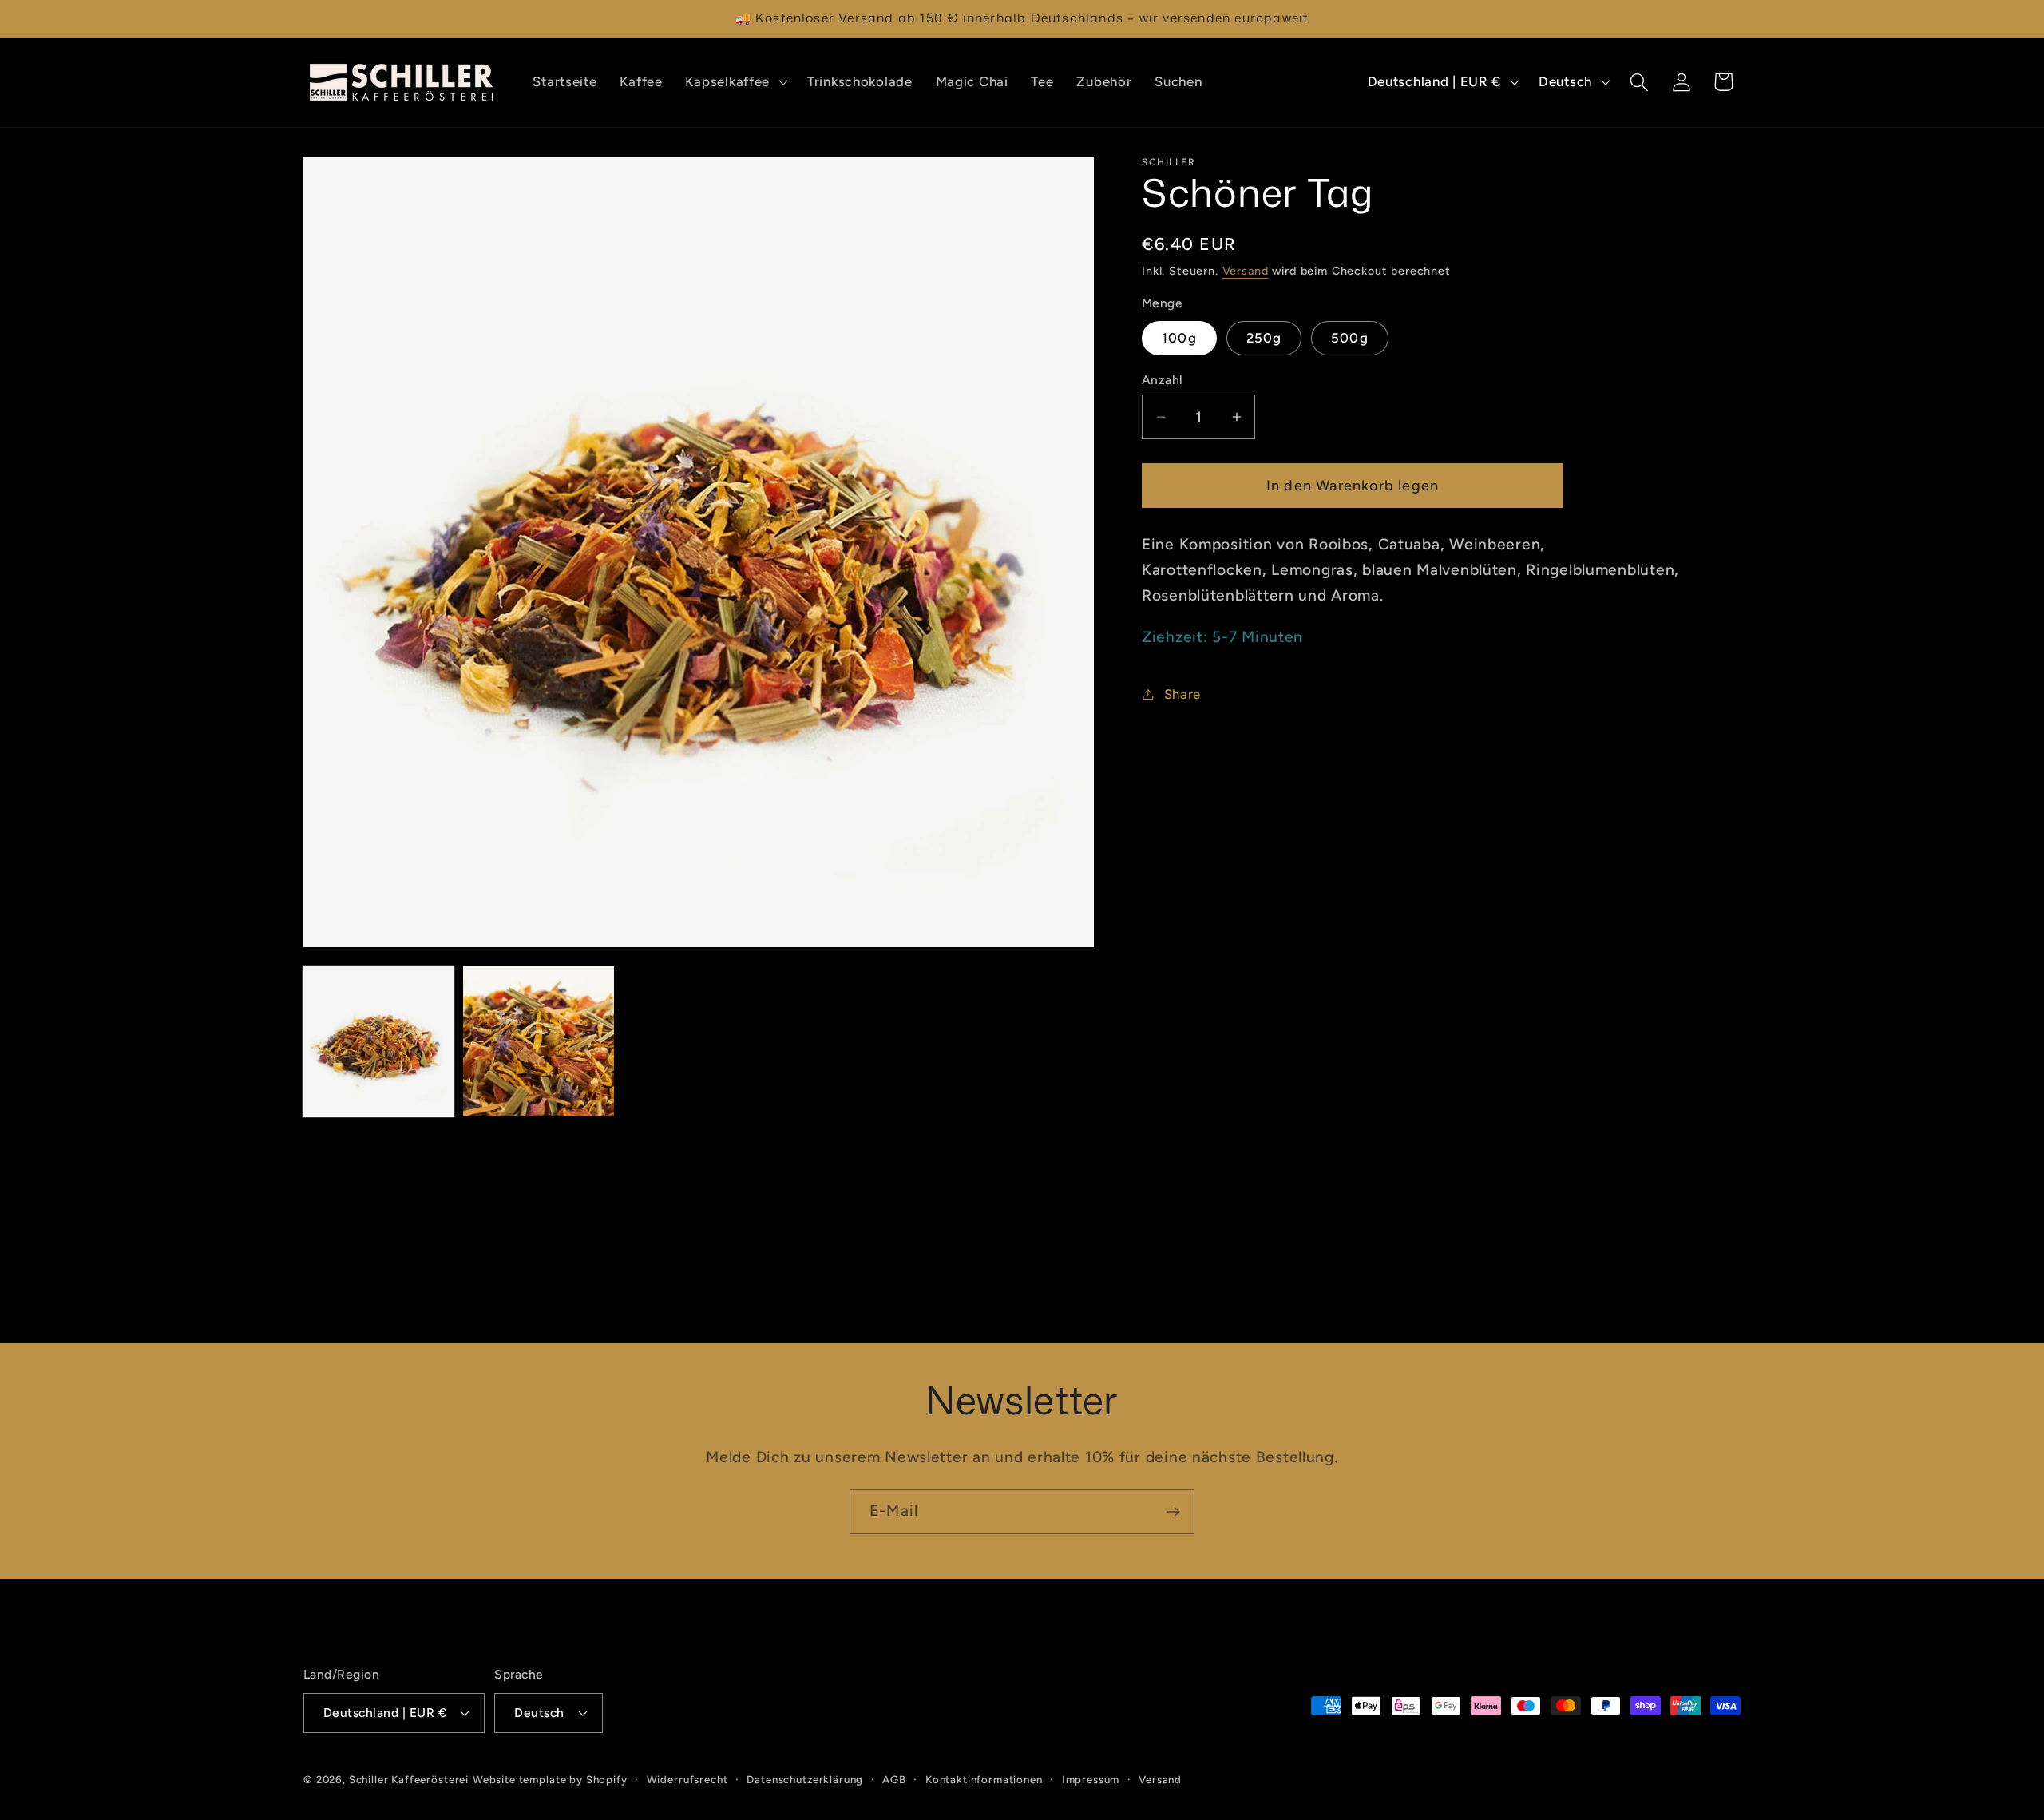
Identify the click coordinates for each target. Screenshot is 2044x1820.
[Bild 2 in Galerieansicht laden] (538, 1041)
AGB (894, 1778)
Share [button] (1182, 693)
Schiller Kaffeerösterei (409, 1778)
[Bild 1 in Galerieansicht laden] (378, 1041)
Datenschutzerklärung (805, 1778)
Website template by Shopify (550, 1778)
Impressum (1091, 1778)
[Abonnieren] (1173, 1512)
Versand (1246, 271)
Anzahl (1163, 380)
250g (1264, 337)
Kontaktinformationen (984, 1778)
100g (1179, 337)
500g (1350, 337)
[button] (735, 82)
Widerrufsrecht (687, 1778)
